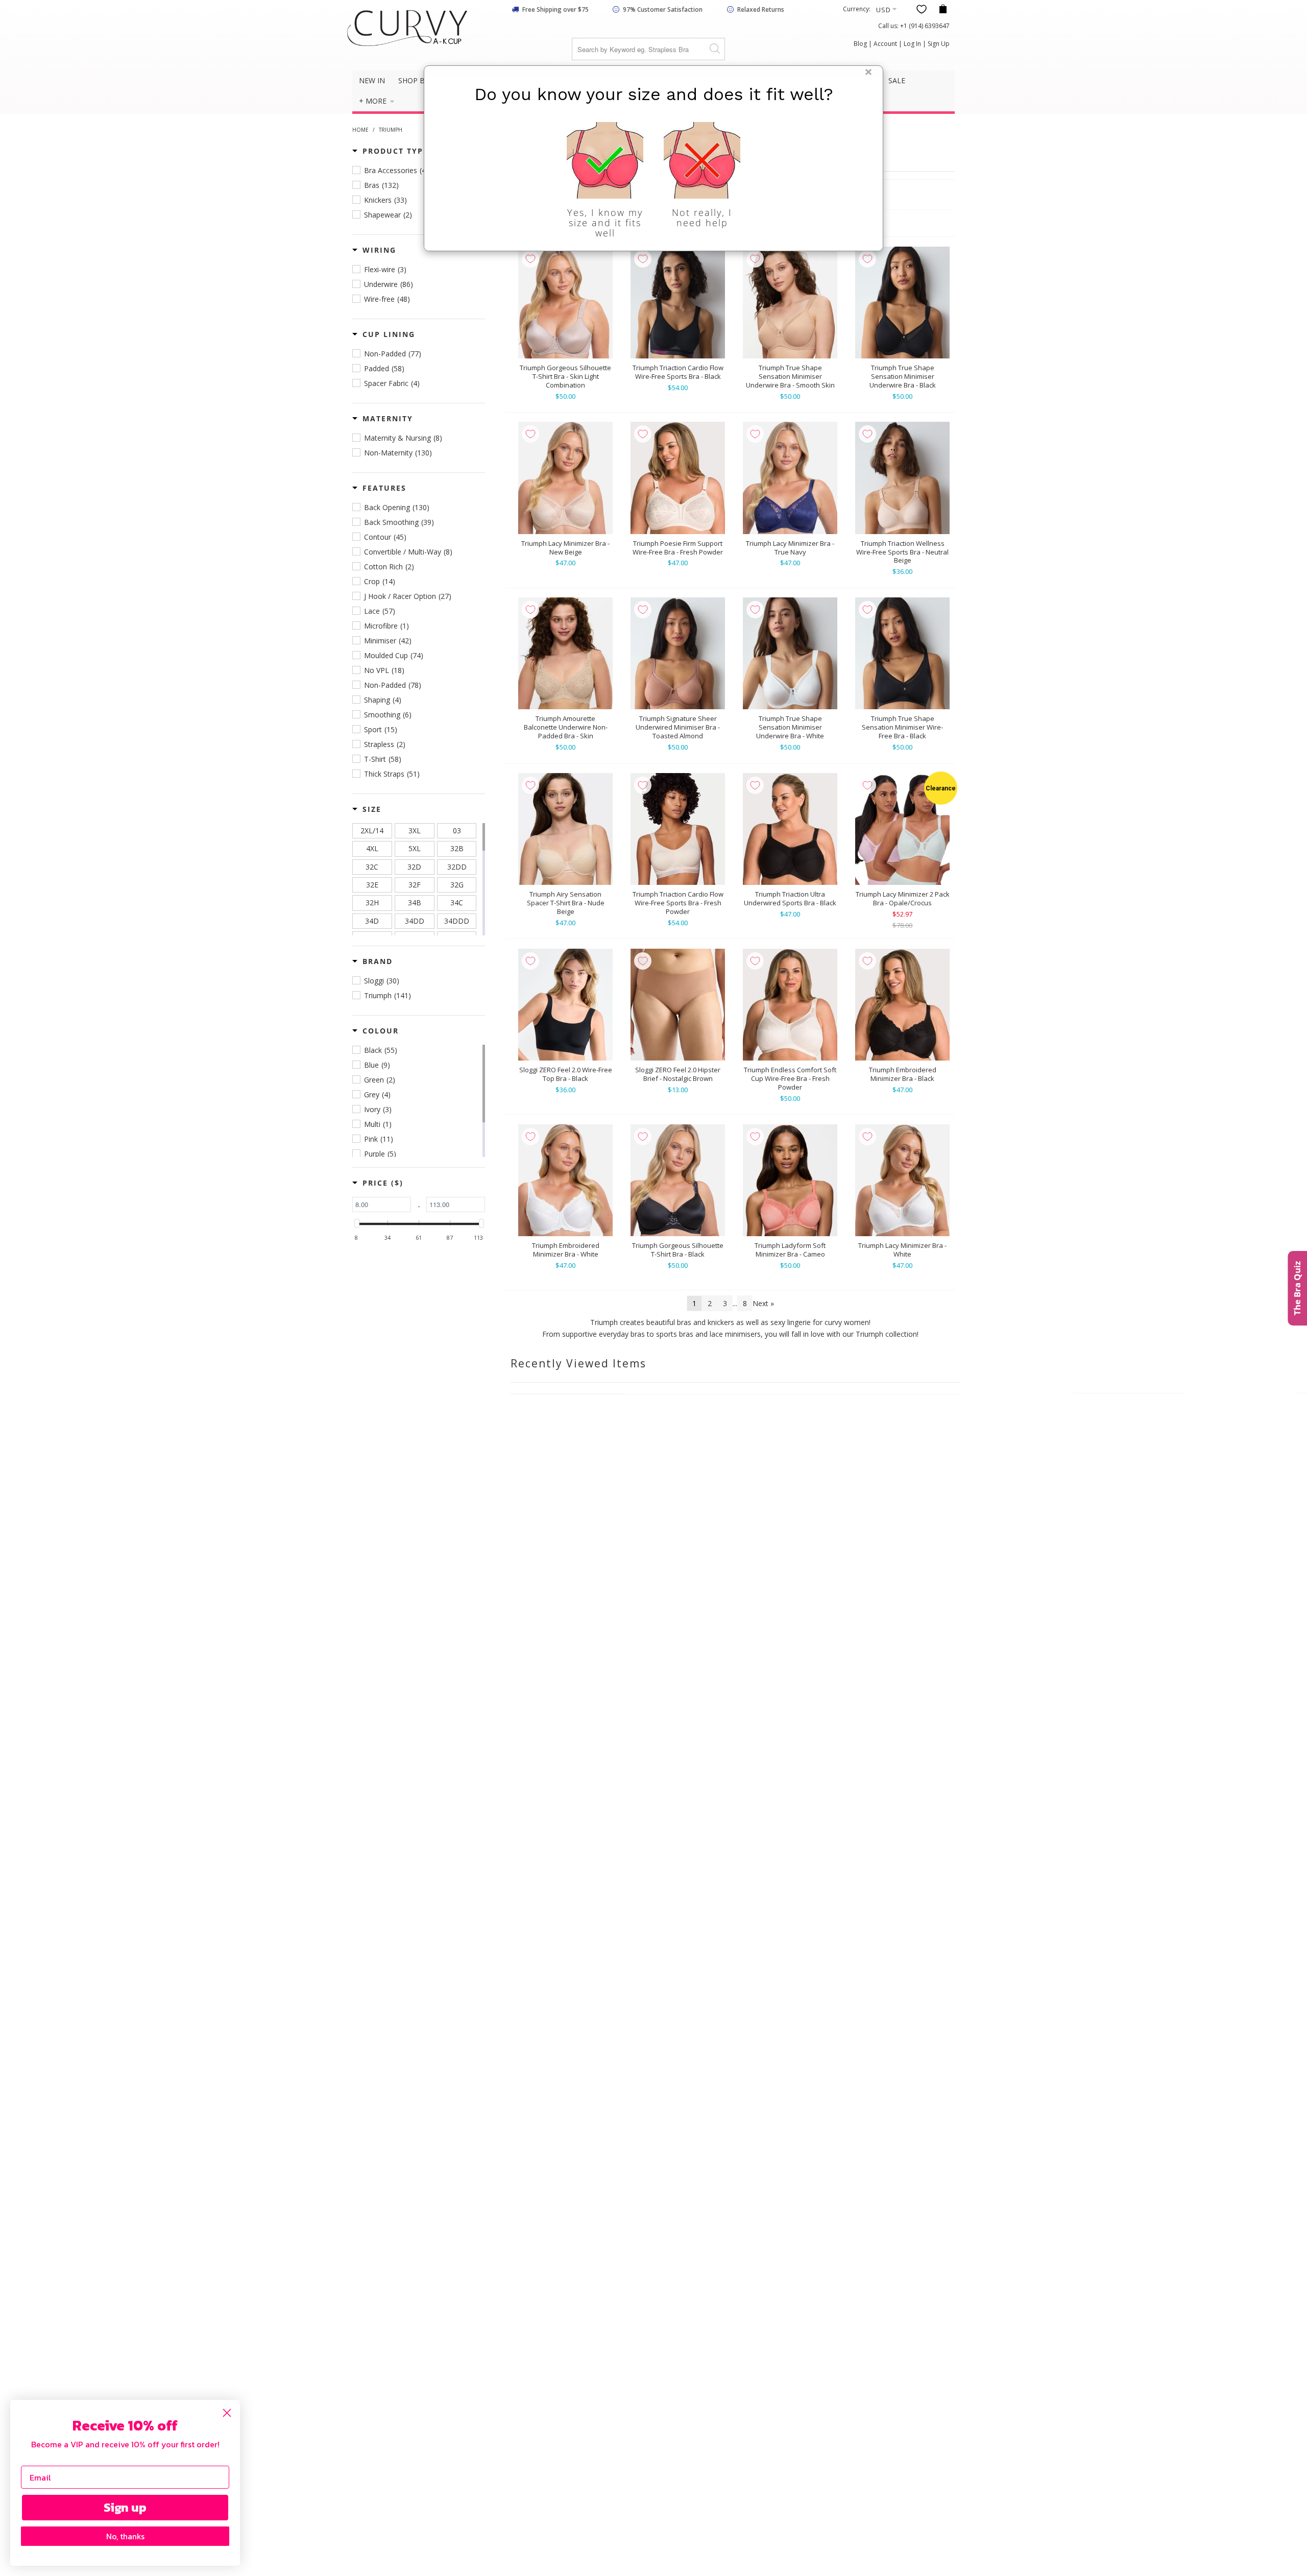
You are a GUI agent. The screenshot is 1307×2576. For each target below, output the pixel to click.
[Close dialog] (227, 2413)
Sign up (125, 2507)
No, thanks (125, 2536)
